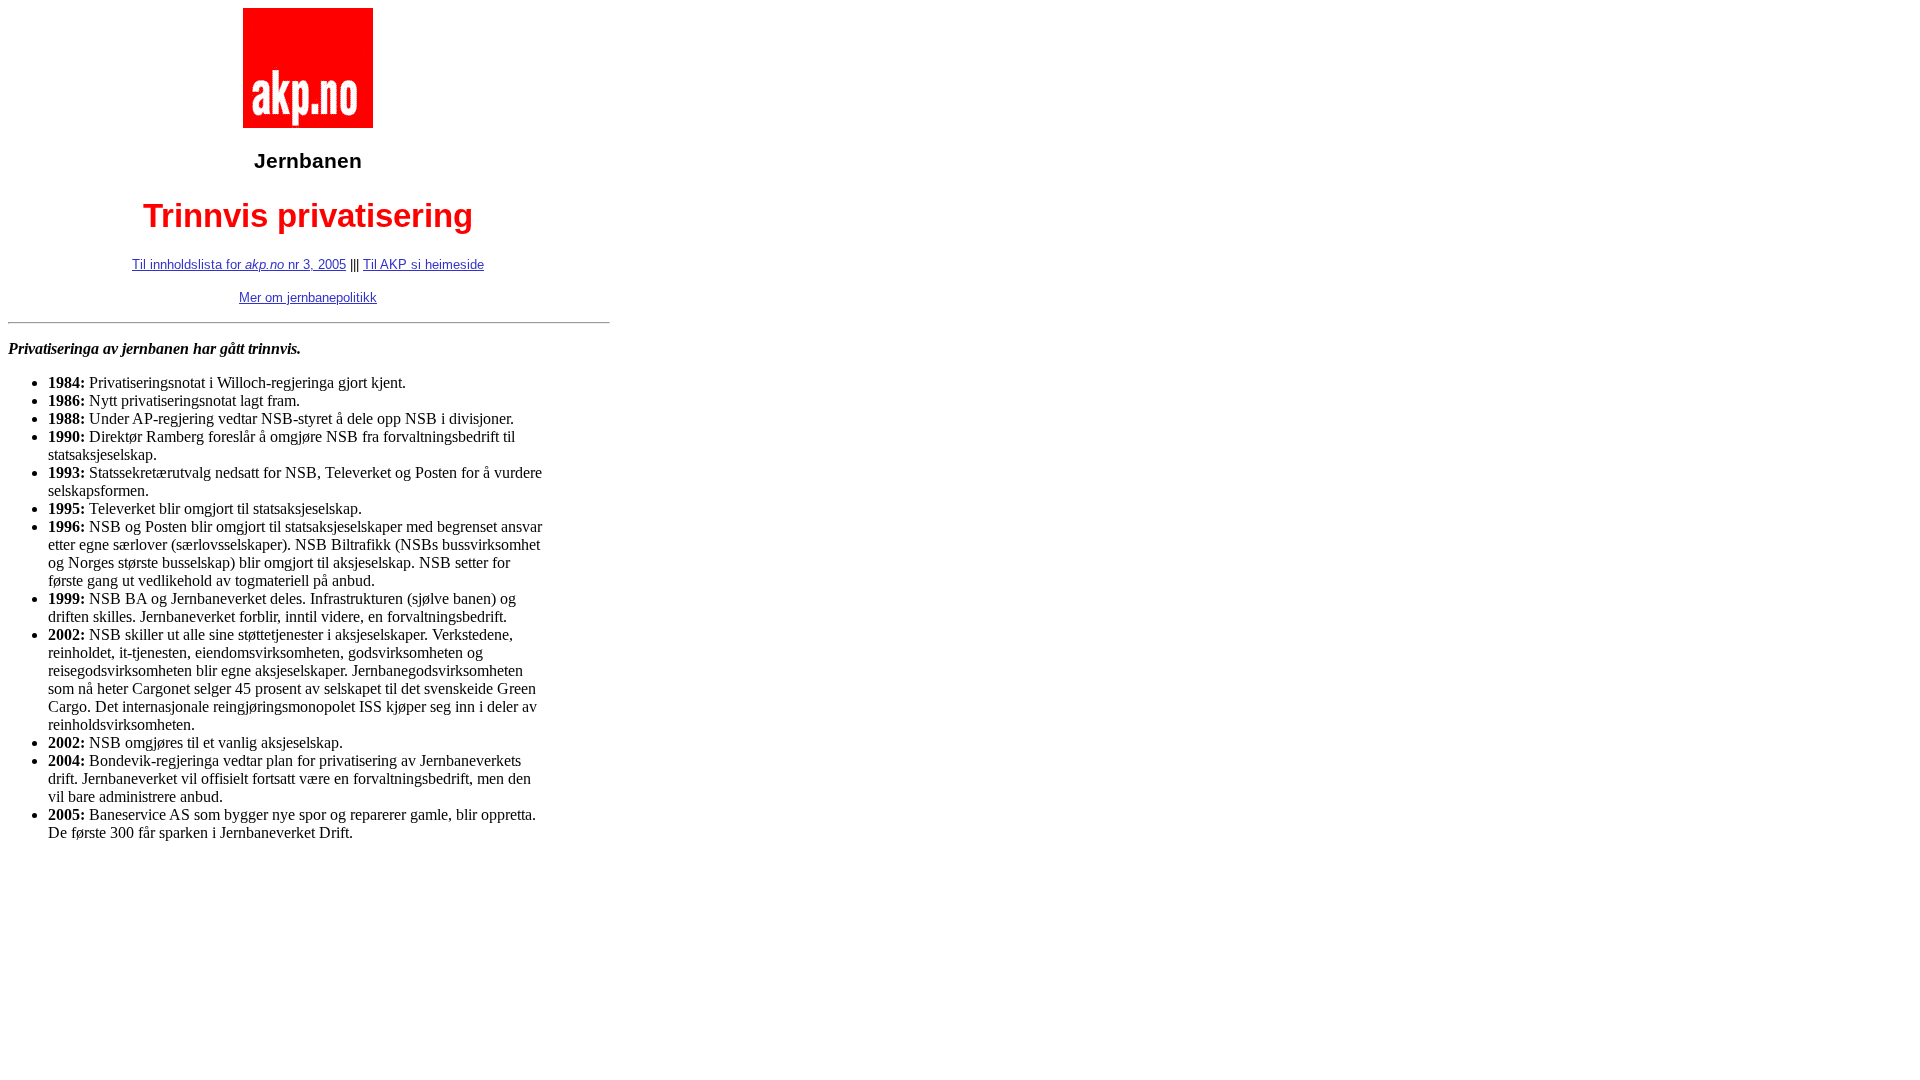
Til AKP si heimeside (423, 264)
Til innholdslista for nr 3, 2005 (239, 264)
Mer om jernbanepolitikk (308, 297)
